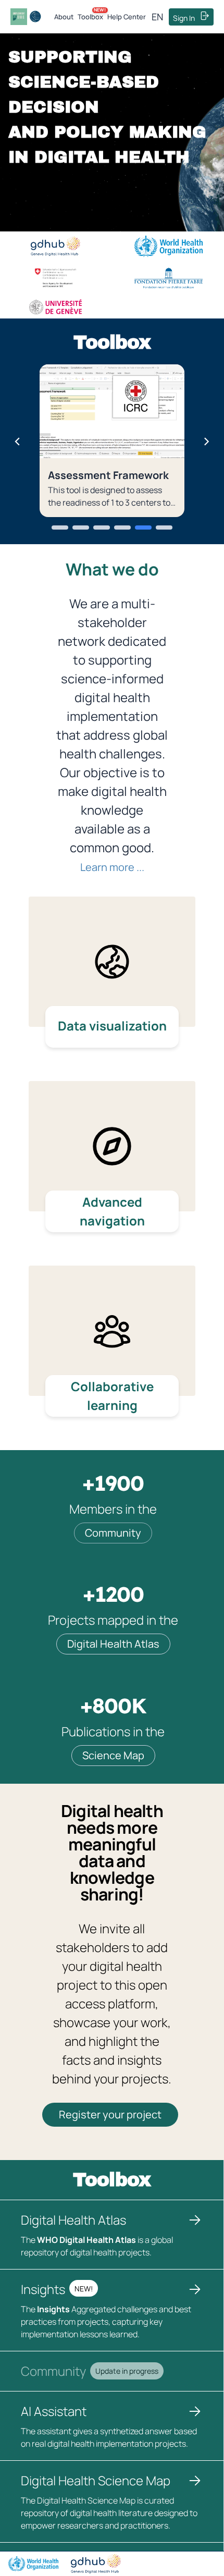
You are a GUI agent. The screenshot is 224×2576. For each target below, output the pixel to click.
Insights (53, 2309)
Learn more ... (112, 867)
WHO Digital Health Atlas (86, 2240)
